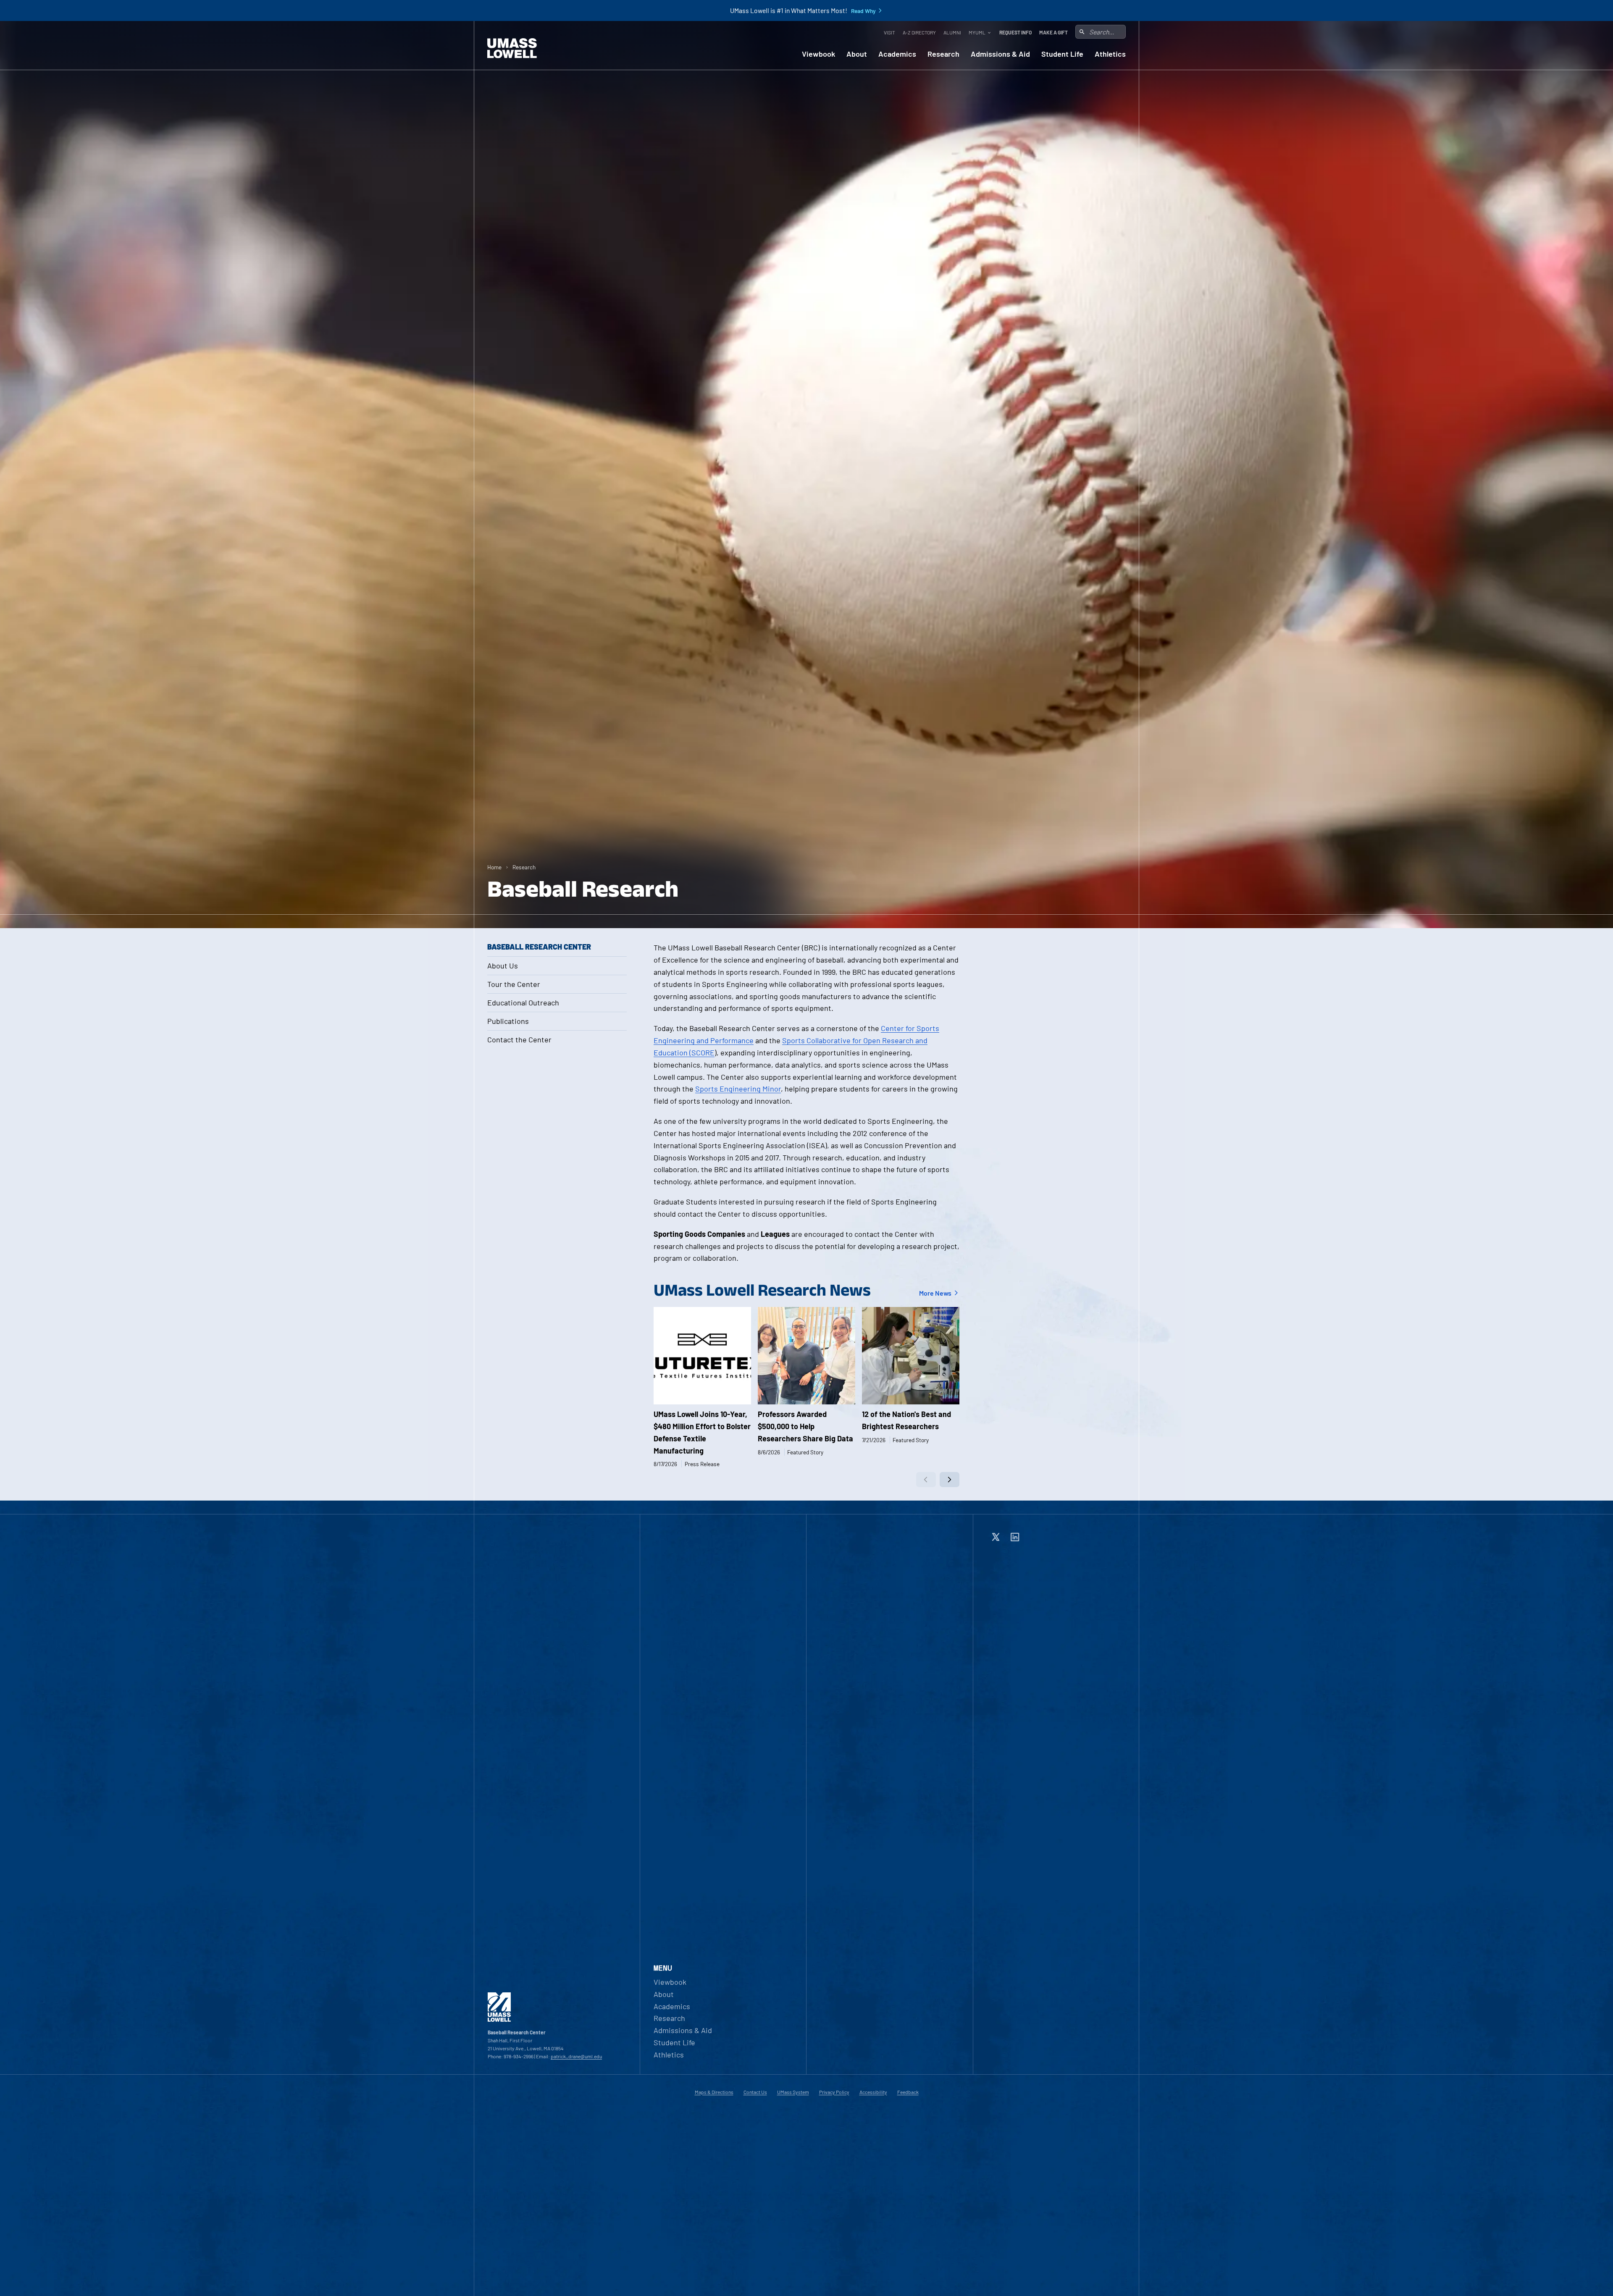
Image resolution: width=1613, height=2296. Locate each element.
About (857, 54)
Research (943, 54)
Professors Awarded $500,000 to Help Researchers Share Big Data (805, 1426)
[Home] (512, 48)
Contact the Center (519, 1039)
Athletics (1110, 54)
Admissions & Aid (1000, 54)
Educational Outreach (523, 1002)
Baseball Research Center (539, 947)
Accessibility (873, 2092)
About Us (503, 966)
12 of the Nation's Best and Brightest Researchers (906, 1420)
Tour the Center (514, 984)
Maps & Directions (714, 2092)
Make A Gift (1053, 32)
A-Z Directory (919, 32)
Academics (897, 54)
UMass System (793, 2092)
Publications (508, 1021)
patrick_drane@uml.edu (576, 2056)
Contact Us (755, 2092)
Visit (889, 32)
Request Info (1015, 32)
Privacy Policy (834, 2092)
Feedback (908, 2092)
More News (936, 1293)
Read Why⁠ (863, 11)
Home (494, 867)
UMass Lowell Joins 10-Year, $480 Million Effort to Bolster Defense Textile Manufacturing (702, 1432)
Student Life (1062, 54)
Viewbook (818, 54)
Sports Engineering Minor (738, 1089)
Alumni (952, 32)
